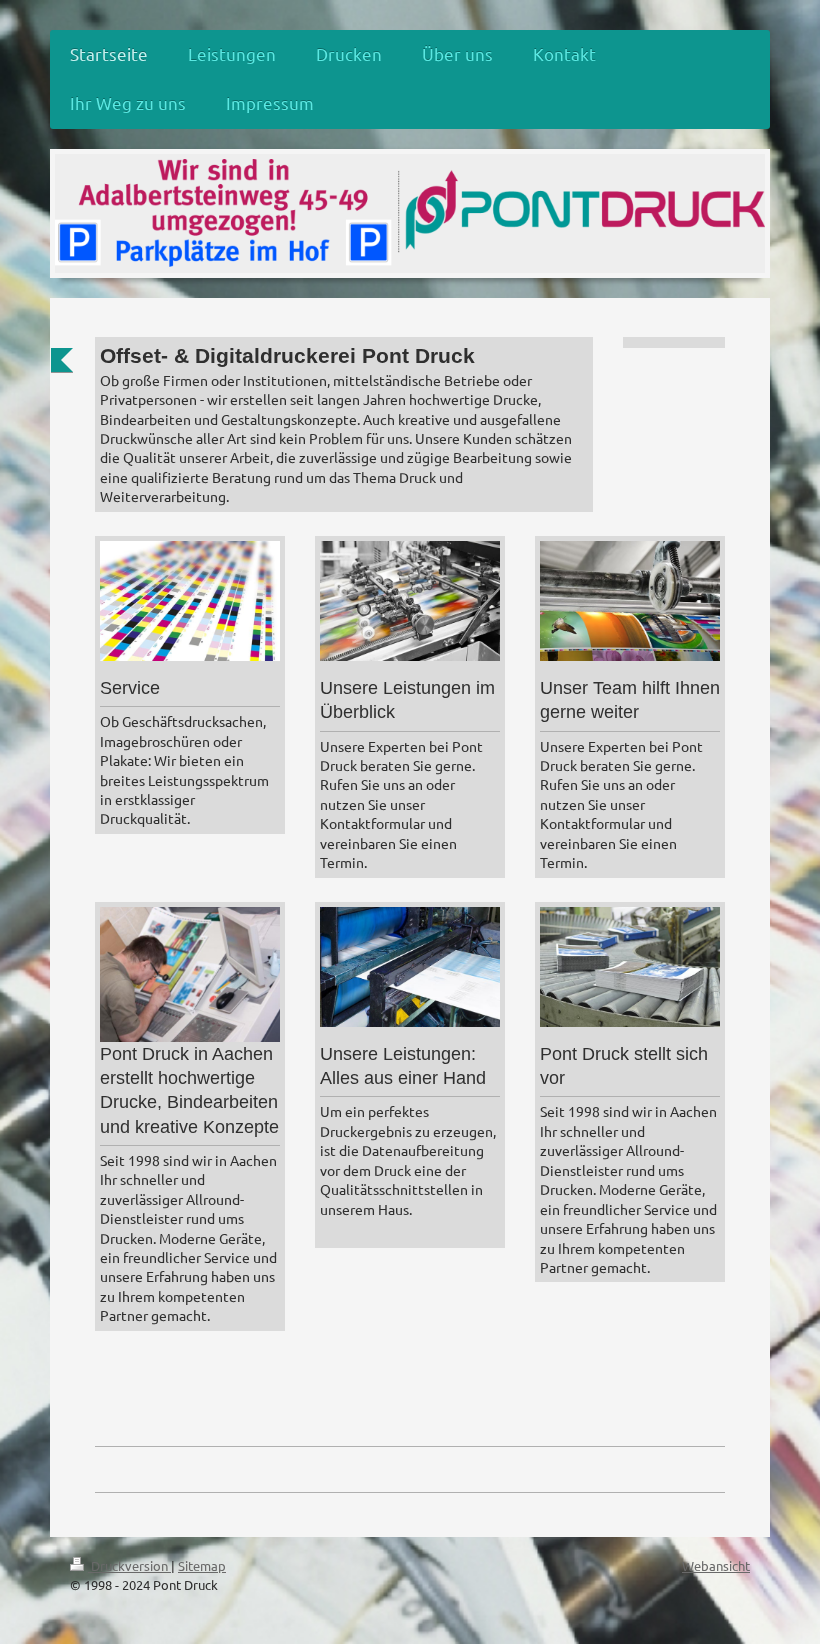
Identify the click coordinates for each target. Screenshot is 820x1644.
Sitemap (202, 1565)
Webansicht (716, 1565)
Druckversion (129, 1565)
